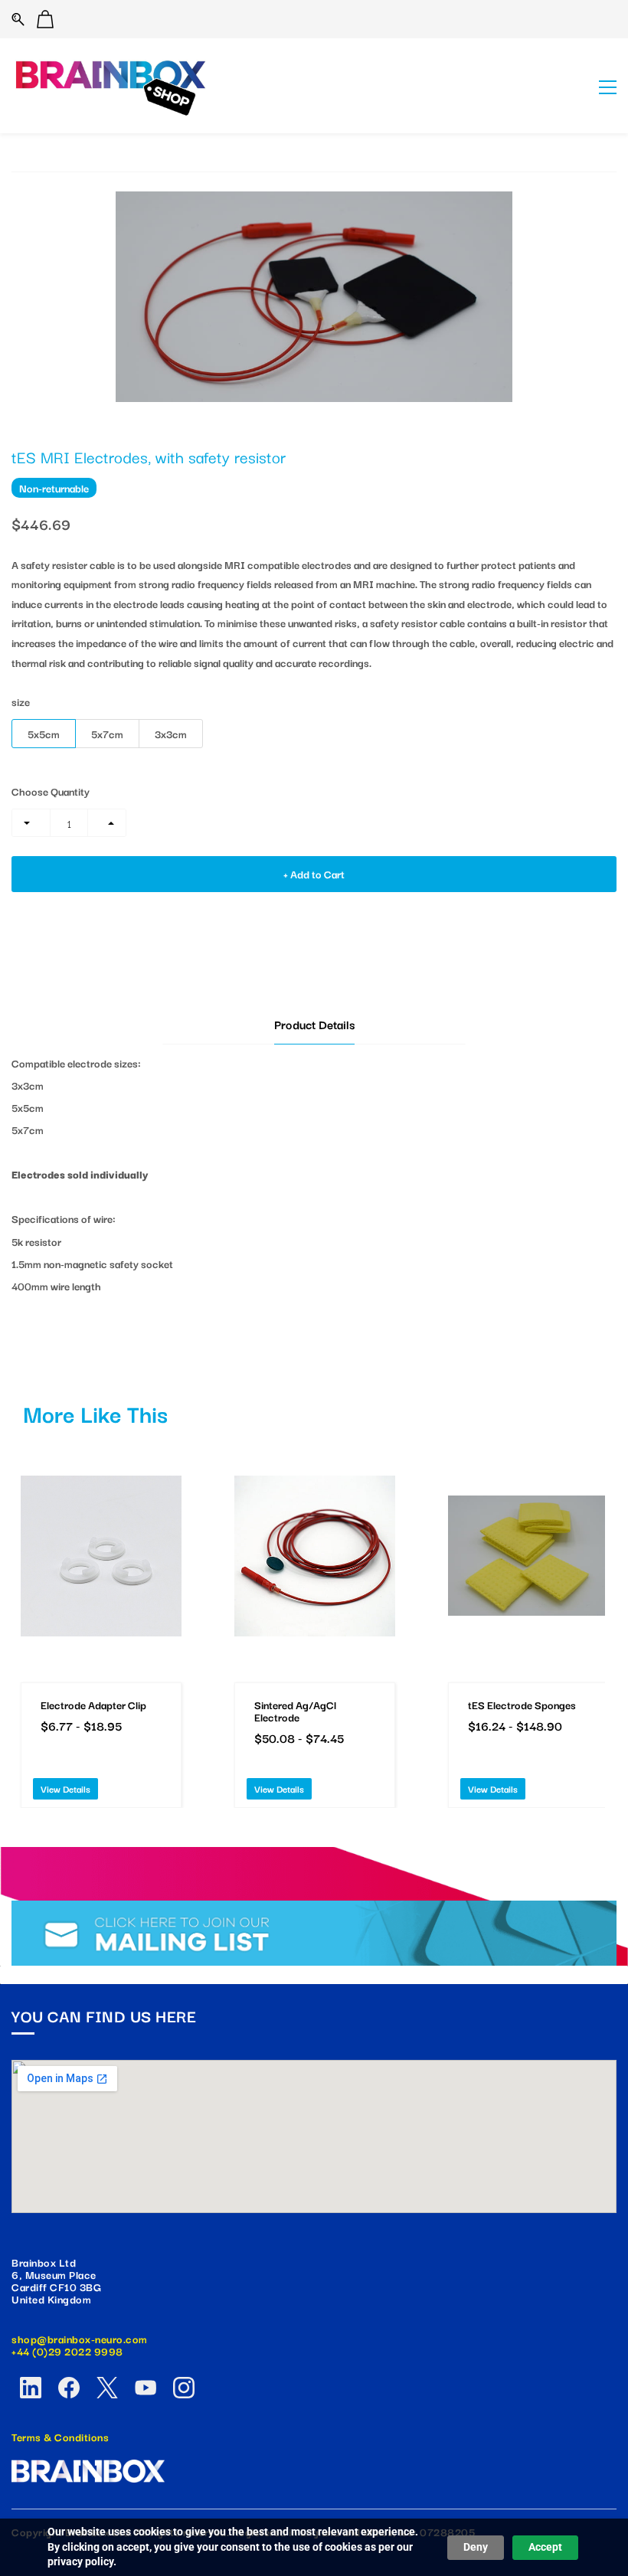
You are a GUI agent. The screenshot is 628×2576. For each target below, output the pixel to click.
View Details (65, 1788)
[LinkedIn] (31, 2388)
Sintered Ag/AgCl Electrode (295, 1711)
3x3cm (171, 734)
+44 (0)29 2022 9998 (67, 2351)
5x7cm (107, 734)
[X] (107, 2388)
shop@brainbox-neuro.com (80, 2339)
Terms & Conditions (60, 2437)
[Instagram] (184, 2388)
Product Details (314, 1024)
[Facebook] (69, 2388)
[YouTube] (146, 2388)
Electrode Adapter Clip (93, 1705)
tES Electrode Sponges (522, 1705)
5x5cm (44, 734)
